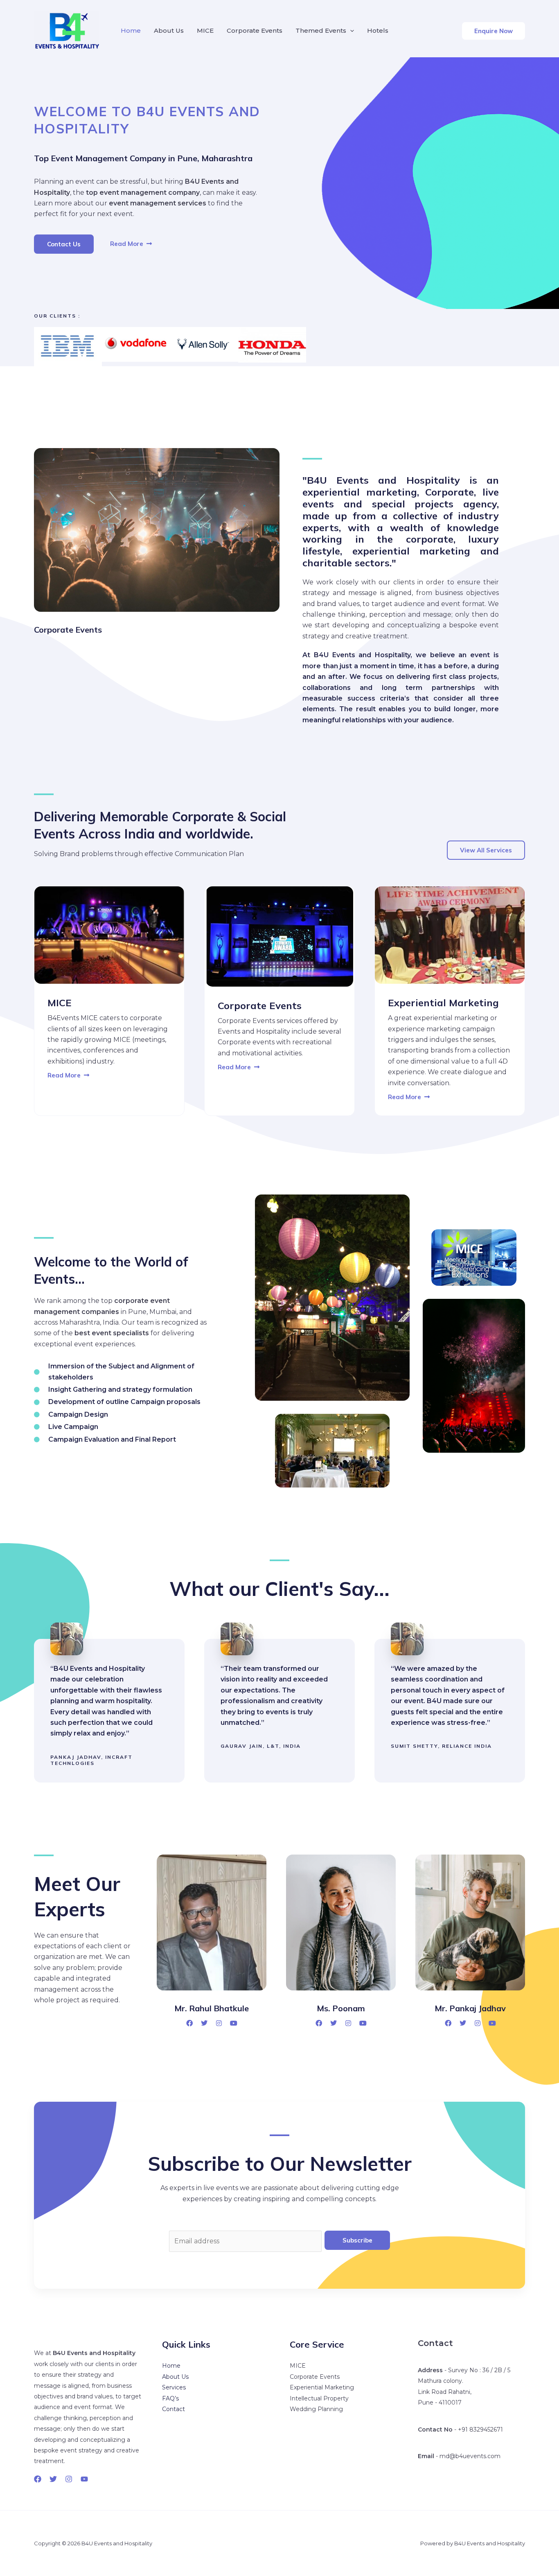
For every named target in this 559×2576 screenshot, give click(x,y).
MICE (205, 30)
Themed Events (321, 30)
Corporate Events (255, 30)
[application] (350, 31)
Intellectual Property (319, 2398)
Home (131, 30)
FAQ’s (170, 2398)
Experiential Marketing (322, 2387)
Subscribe (357, 2240)
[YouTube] (84, 2479)
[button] (494, 31)
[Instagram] (69, 2479)
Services (174, 2387)
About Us (169, 30)
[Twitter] (53, 2479)
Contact (174, 2409)
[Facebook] (38, 2479)
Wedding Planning (316, 2409)
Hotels (378, 30)
